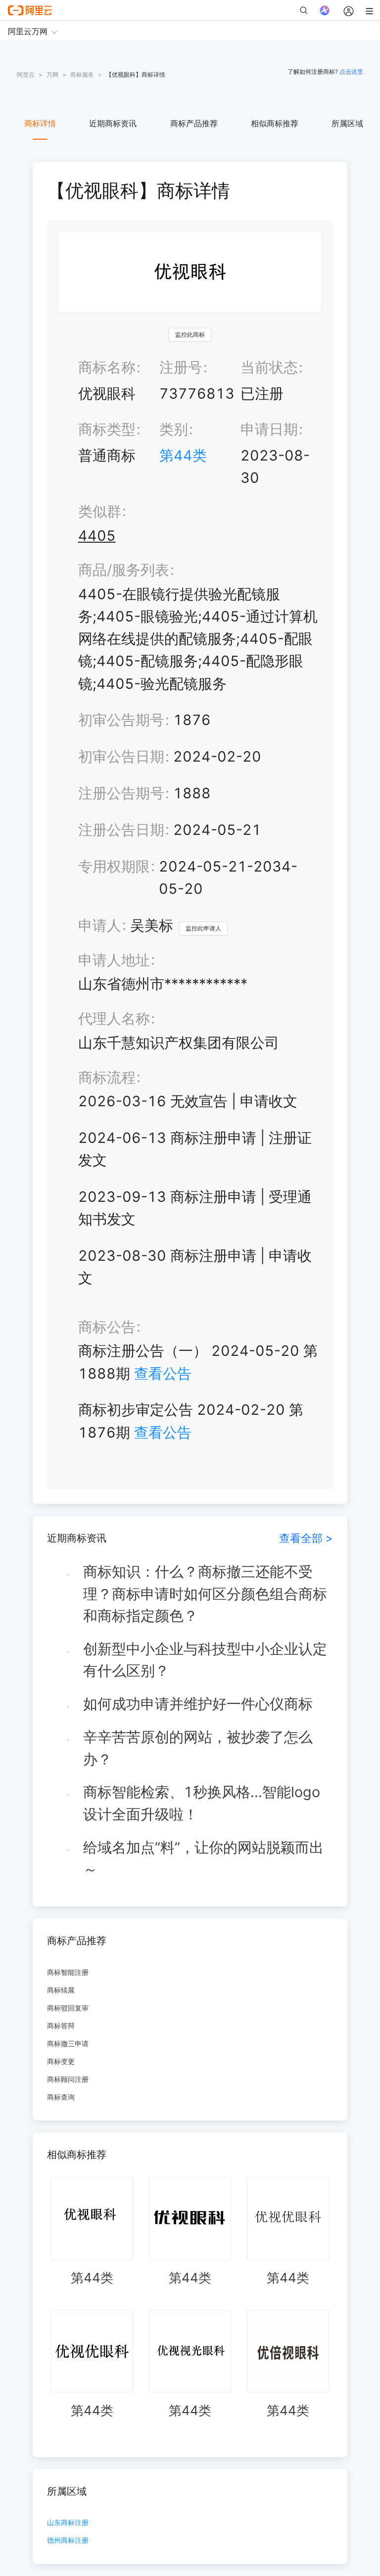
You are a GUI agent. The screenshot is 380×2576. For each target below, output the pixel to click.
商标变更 (61, 2061)
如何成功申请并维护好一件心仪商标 (198, 1704)
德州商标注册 (68, 2541)
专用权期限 (114, 866)
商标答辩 (61, 2026)
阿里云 (26, 75)
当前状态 (269, 367)
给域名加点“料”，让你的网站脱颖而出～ (203, 1858)
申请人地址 (114, 960)
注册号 (181, 367)
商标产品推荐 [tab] (194, 123)
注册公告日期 (121, 830)
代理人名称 (114, 1018)
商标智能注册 (68, 1972)
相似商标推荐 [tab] (275, 123)
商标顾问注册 (68, 2079)
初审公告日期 (121, 756)
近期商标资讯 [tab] (113, 123)
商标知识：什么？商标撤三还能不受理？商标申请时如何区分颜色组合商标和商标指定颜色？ (205, 1594)
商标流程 (107, 1077)
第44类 (183, 455)
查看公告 (163, 1373)
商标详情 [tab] (40, 123)
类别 (174, 429)
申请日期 (269, 429)
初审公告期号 (121, 720)
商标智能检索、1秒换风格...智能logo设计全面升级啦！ (202, 1803)
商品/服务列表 (124, 570)
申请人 (100, 925)
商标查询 (61, 2097)
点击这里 (351, 72)
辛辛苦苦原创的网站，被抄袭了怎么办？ (198, 1748)
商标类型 (107, 429)
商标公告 (107, 1327)
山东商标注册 (68, 2523)
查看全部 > (306, 1538)
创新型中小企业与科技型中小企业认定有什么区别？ (205, 1660)
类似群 (100, 511)
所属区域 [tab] (347, 123)
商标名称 (107, 367)
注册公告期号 (121, 793)
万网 (52, 75)
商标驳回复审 (68, 2008)
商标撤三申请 (68, 2043)
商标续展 (61, 1990)
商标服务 (82, 75)
